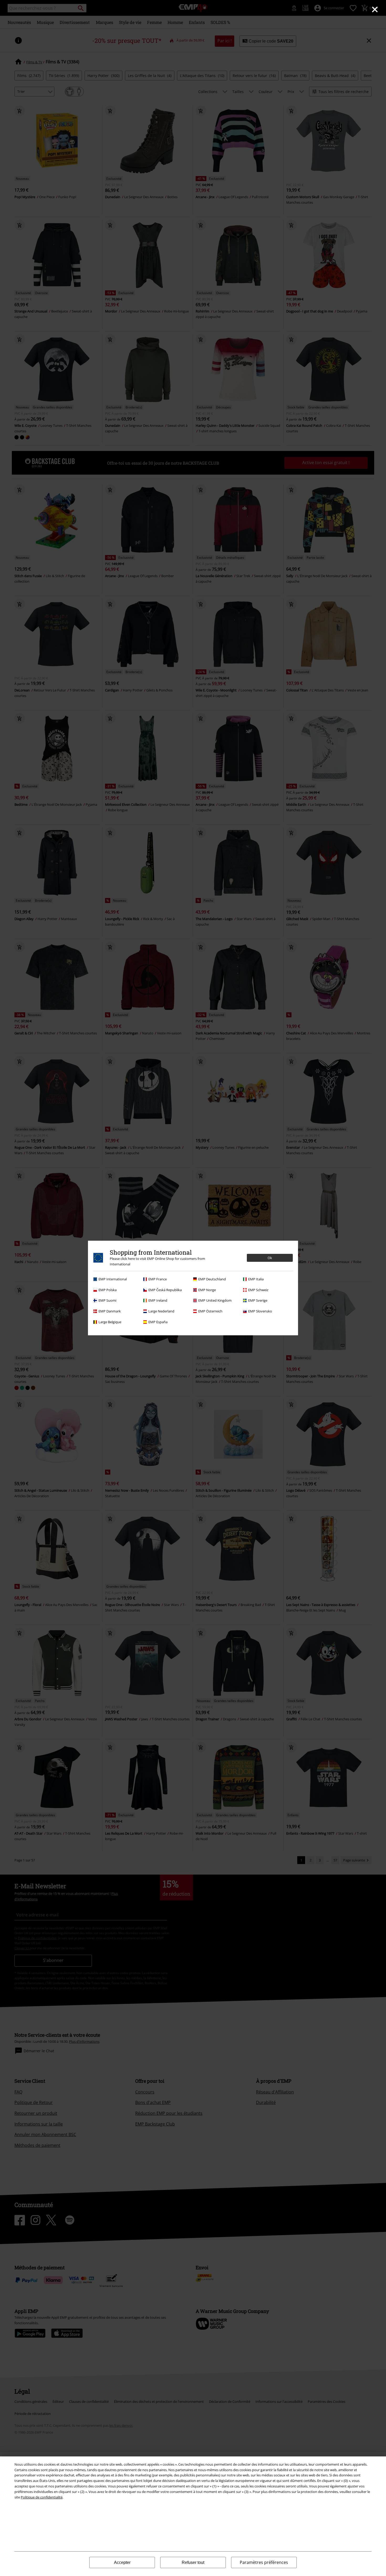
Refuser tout (193, 2562)
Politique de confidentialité (42, 2497)
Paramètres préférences (264, 2562)
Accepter (122, 2562)
